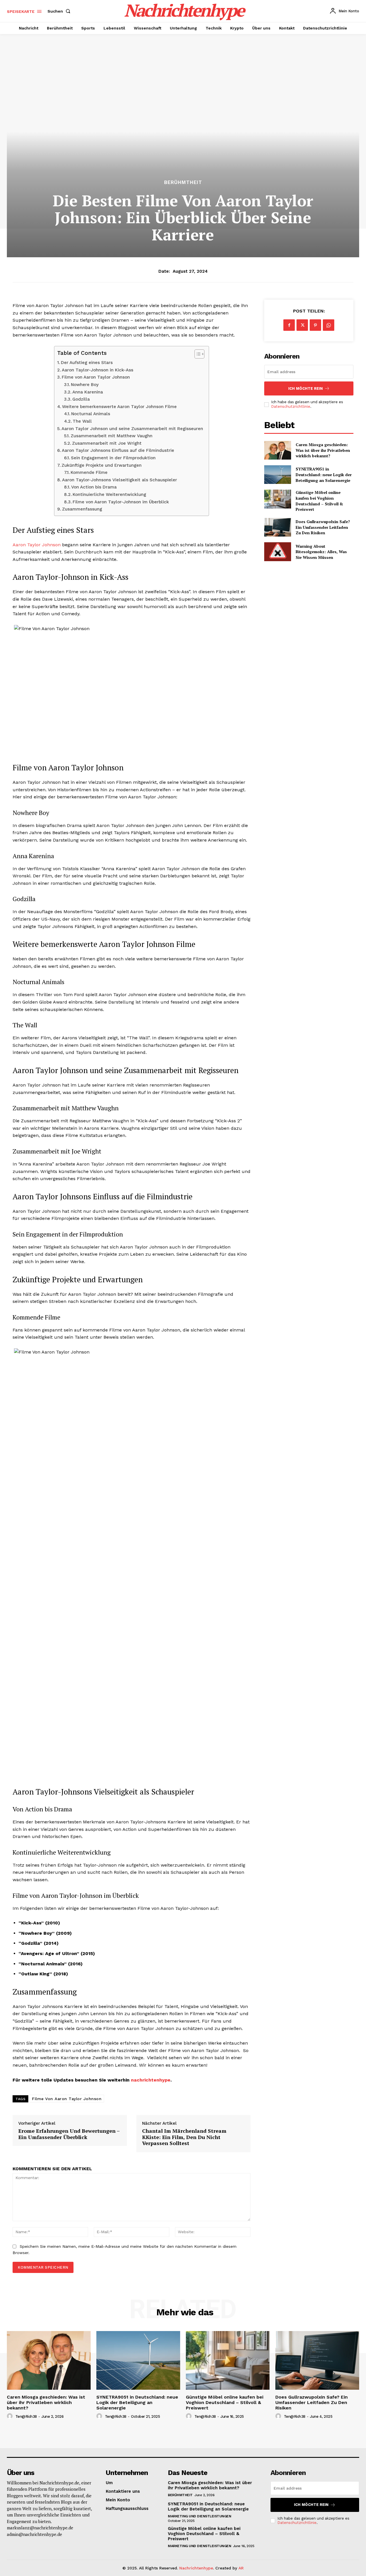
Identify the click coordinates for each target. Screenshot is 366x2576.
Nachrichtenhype (196, 2568)
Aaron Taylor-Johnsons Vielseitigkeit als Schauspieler (120, 480)
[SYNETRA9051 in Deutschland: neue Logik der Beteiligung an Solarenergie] (278, 475)
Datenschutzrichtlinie (291, 406)
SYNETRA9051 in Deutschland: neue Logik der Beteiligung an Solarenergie (324, 474)
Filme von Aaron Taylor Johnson (96, 377)
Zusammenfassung (82, 509)
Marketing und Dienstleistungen (199, 2516)
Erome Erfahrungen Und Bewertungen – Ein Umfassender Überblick (69, 2134)
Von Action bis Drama (94, 487)
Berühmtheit (183, 182)
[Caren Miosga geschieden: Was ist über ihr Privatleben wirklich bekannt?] (278, 450)
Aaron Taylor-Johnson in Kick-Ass (98, 370)
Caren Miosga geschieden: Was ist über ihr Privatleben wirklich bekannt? (323, 450)
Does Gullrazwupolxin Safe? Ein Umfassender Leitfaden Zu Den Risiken (323, 527)
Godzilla (81, 399)
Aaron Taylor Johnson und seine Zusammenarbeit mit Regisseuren (132, 429)
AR (241, 2568)
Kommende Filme (89, 472)
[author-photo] (11, 2416)
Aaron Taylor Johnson (37, 545)
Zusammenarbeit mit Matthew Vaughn (112, 436)
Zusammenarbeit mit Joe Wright (107, 443)
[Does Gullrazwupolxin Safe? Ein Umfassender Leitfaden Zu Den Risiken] (278, 527)
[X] (302, 325)
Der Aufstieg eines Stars (87, 363)
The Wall (82, 421)
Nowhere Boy (85, 385)
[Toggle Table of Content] (197, 354)
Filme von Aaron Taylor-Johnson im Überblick (121, 502)
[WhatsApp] (329, 325)
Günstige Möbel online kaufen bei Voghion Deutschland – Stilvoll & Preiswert (319, 501)
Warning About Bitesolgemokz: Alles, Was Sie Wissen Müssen (321, 552)
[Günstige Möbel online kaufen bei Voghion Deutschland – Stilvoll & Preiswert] (278, 499)
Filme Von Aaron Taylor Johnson (67, 2099)
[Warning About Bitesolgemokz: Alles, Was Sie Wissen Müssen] (278, 552)
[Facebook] (289, 325)
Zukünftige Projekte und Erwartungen (102, 465)
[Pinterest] (315, 325)
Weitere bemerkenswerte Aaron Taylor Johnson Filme (119, 407)
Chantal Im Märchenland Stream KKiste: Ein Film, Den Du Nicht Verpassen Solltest (184, 2137)
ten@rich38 (26, 2416)
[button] (60, 11)
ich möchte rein (306, 388)
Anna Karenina (88, 392)
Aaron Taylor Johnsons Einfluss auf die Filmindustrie (118, 450)
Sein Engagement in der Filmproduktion (113, 458)
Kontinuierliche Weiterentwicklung (109, 494)
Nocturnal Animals (91, 414)
